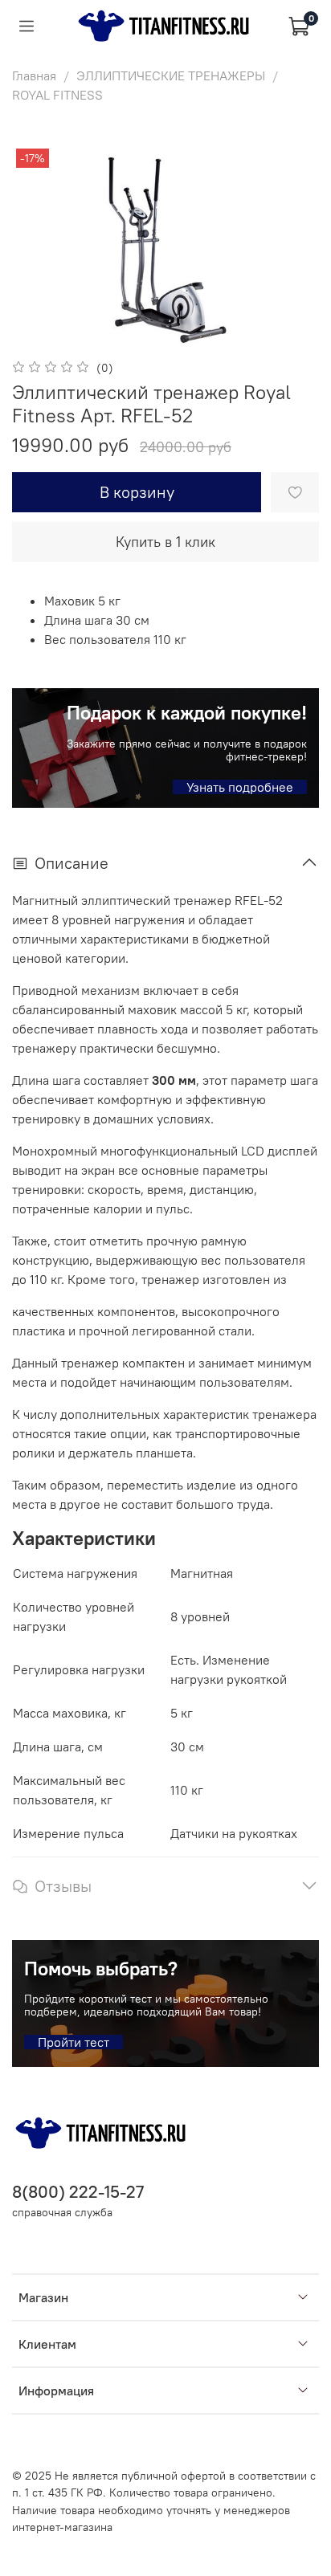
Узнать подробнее (240, 787)
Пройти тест (74, 2042)
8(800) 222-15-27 (78, 2192)
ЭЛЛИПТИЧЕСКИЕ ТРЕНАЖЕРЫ (171, 75)
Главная (34, 75)
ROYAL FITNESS (57, 95)
